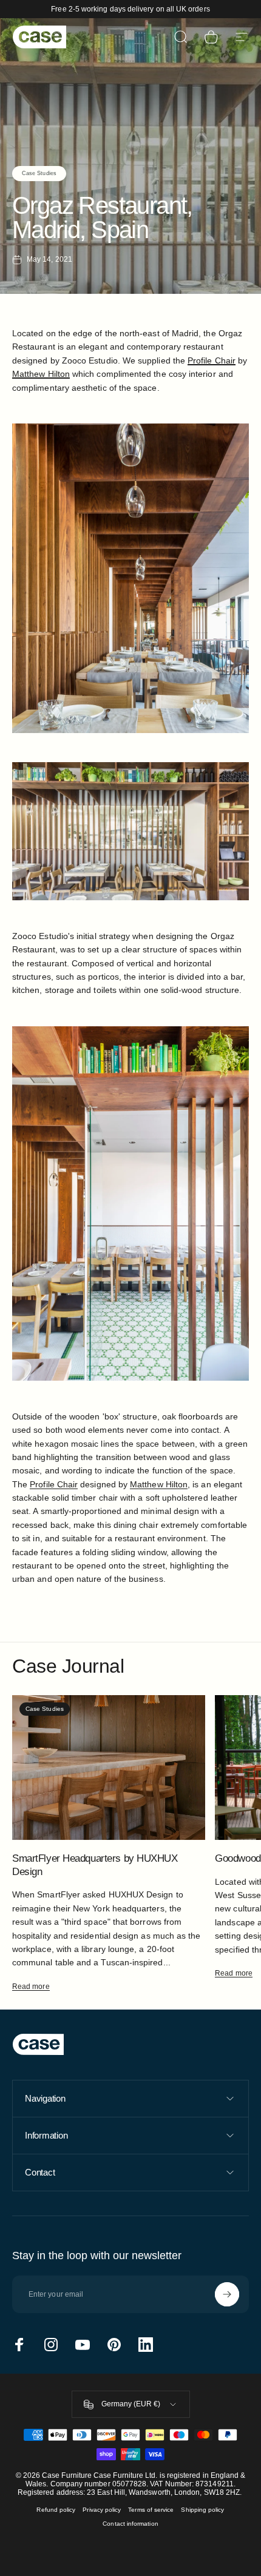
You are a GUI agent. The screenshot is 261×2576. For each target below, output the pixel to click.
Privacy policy (102, 2510)
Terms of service (151, 2510)
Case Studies (39, 173)
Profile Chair (54, 1484)
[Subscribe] (227, 2294)
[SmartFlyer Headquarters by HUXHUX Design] (109, 1768)
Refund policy (56, 2510)
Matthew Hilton (159, 1484)
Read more (31, 1987)
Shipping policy (202, 2510)
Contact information (130, 2524)
